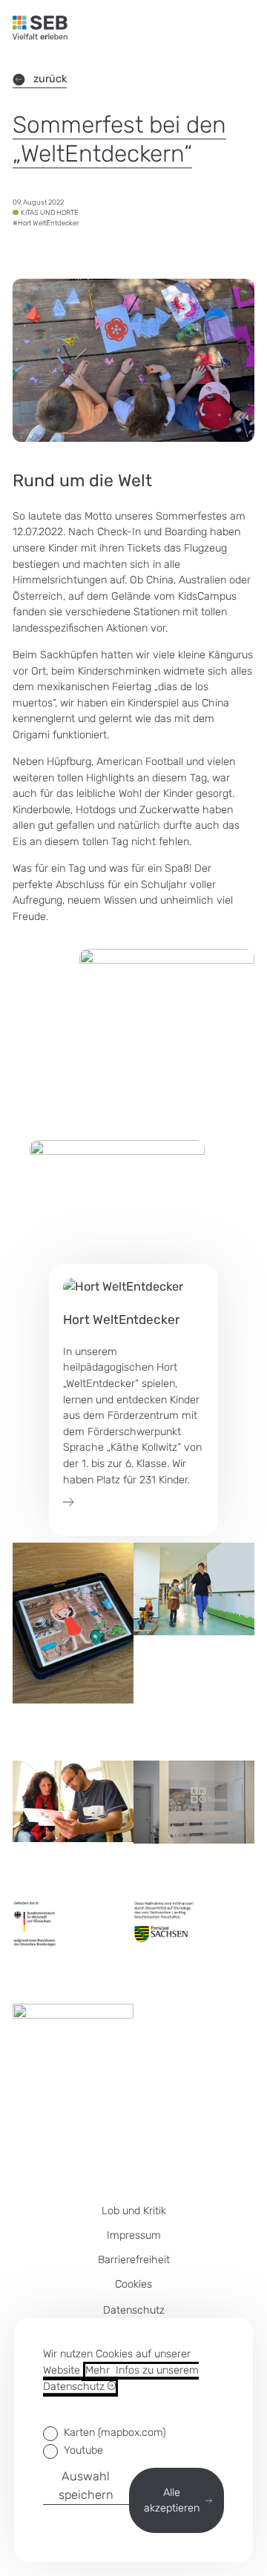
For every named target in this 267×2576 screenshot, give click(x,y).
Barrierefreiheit (134, 2260)
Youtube (83, 2450)
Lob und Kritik (134, 2211)
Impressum (134, 2235)
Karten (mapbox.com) (115, 2433)
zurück (50, 79)
